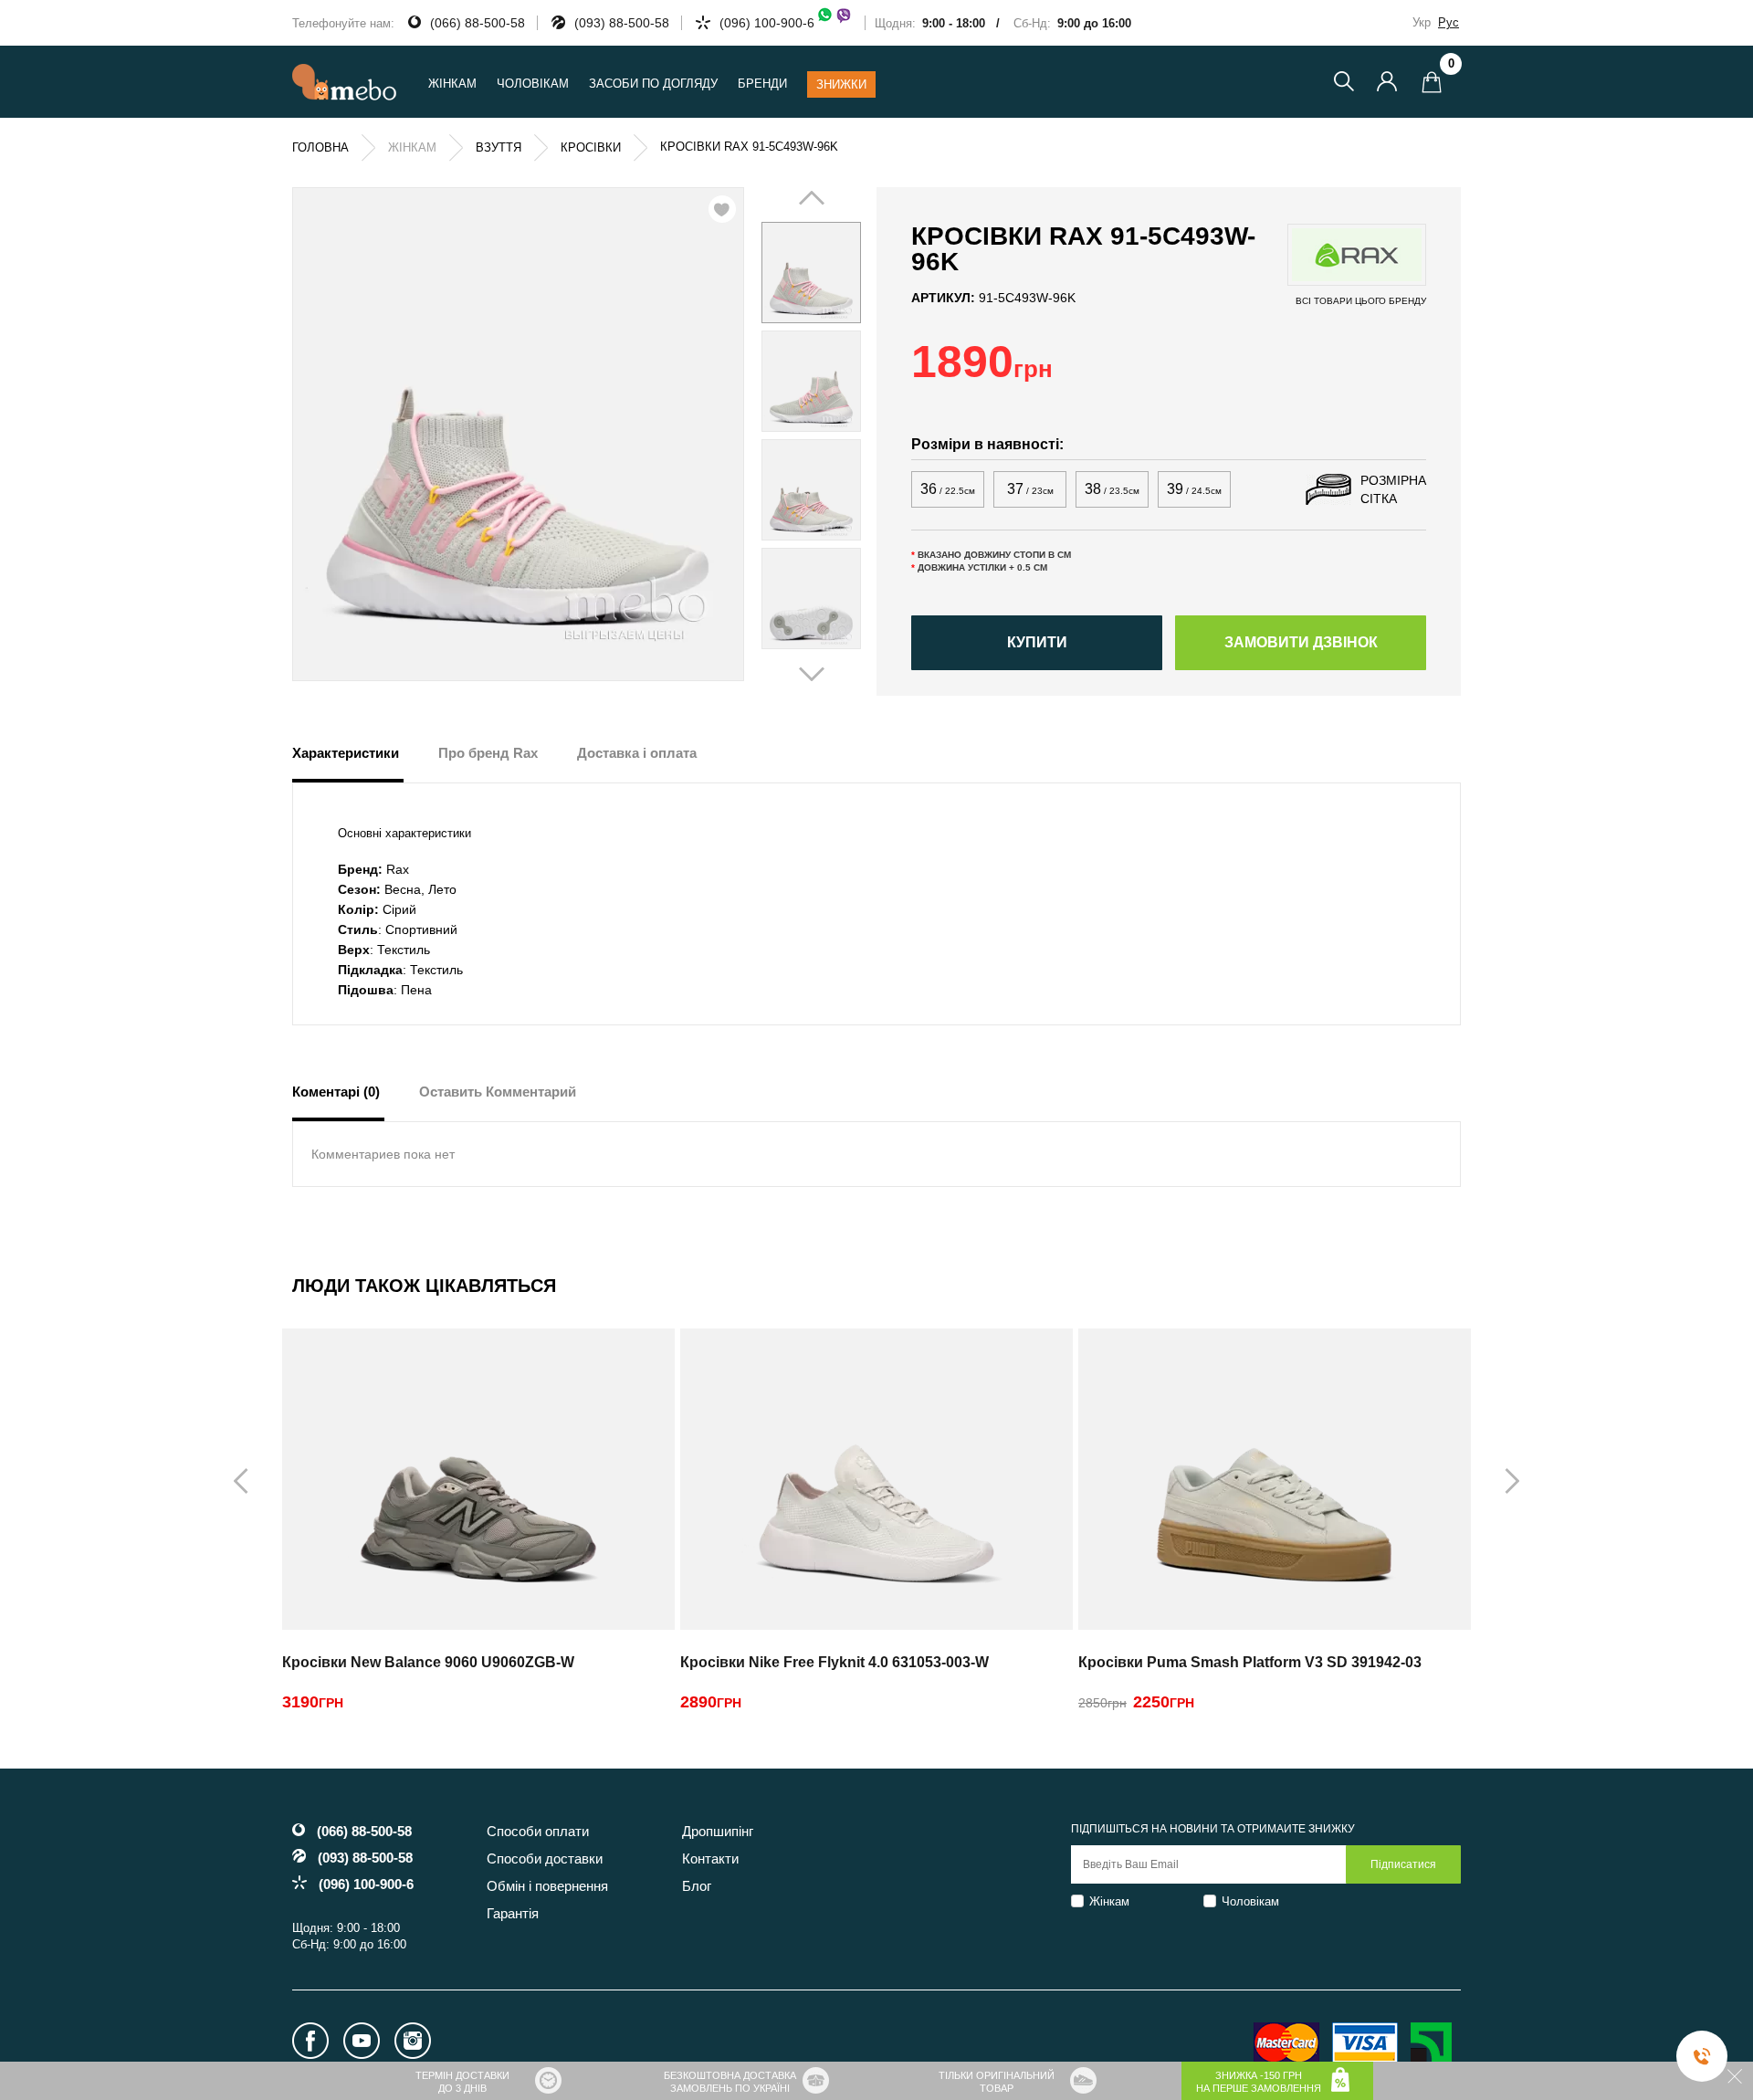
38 (1112, 489)
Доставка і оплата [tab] (637, 753)
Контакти (710, 1858)
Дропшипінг (718, 1831)
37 (1030, 489)
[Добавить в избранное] (722, 209)
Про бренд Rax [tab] (488, 753)
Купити (1037, 642)
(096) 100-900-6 (767, 23)
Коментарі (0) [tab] (336, 1092)
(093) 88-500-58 (622, 23)
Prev (785, 436)
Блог (697, 1886)
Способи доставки (545, 1858)
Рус (1449, 22)
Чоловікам (1250, 1901)
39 (1194, 489)
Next (837, 436)
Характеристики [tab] (346, 753)
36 (948, 489)
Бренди (762, 84)
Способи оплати (538, 1831)
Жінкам (1109, 1901)
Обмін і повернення (547, 1886)
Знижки (841, 84)
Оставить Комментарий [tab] (498, 1092)
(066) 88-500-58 (478, 23)
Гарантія (513, 1913)
